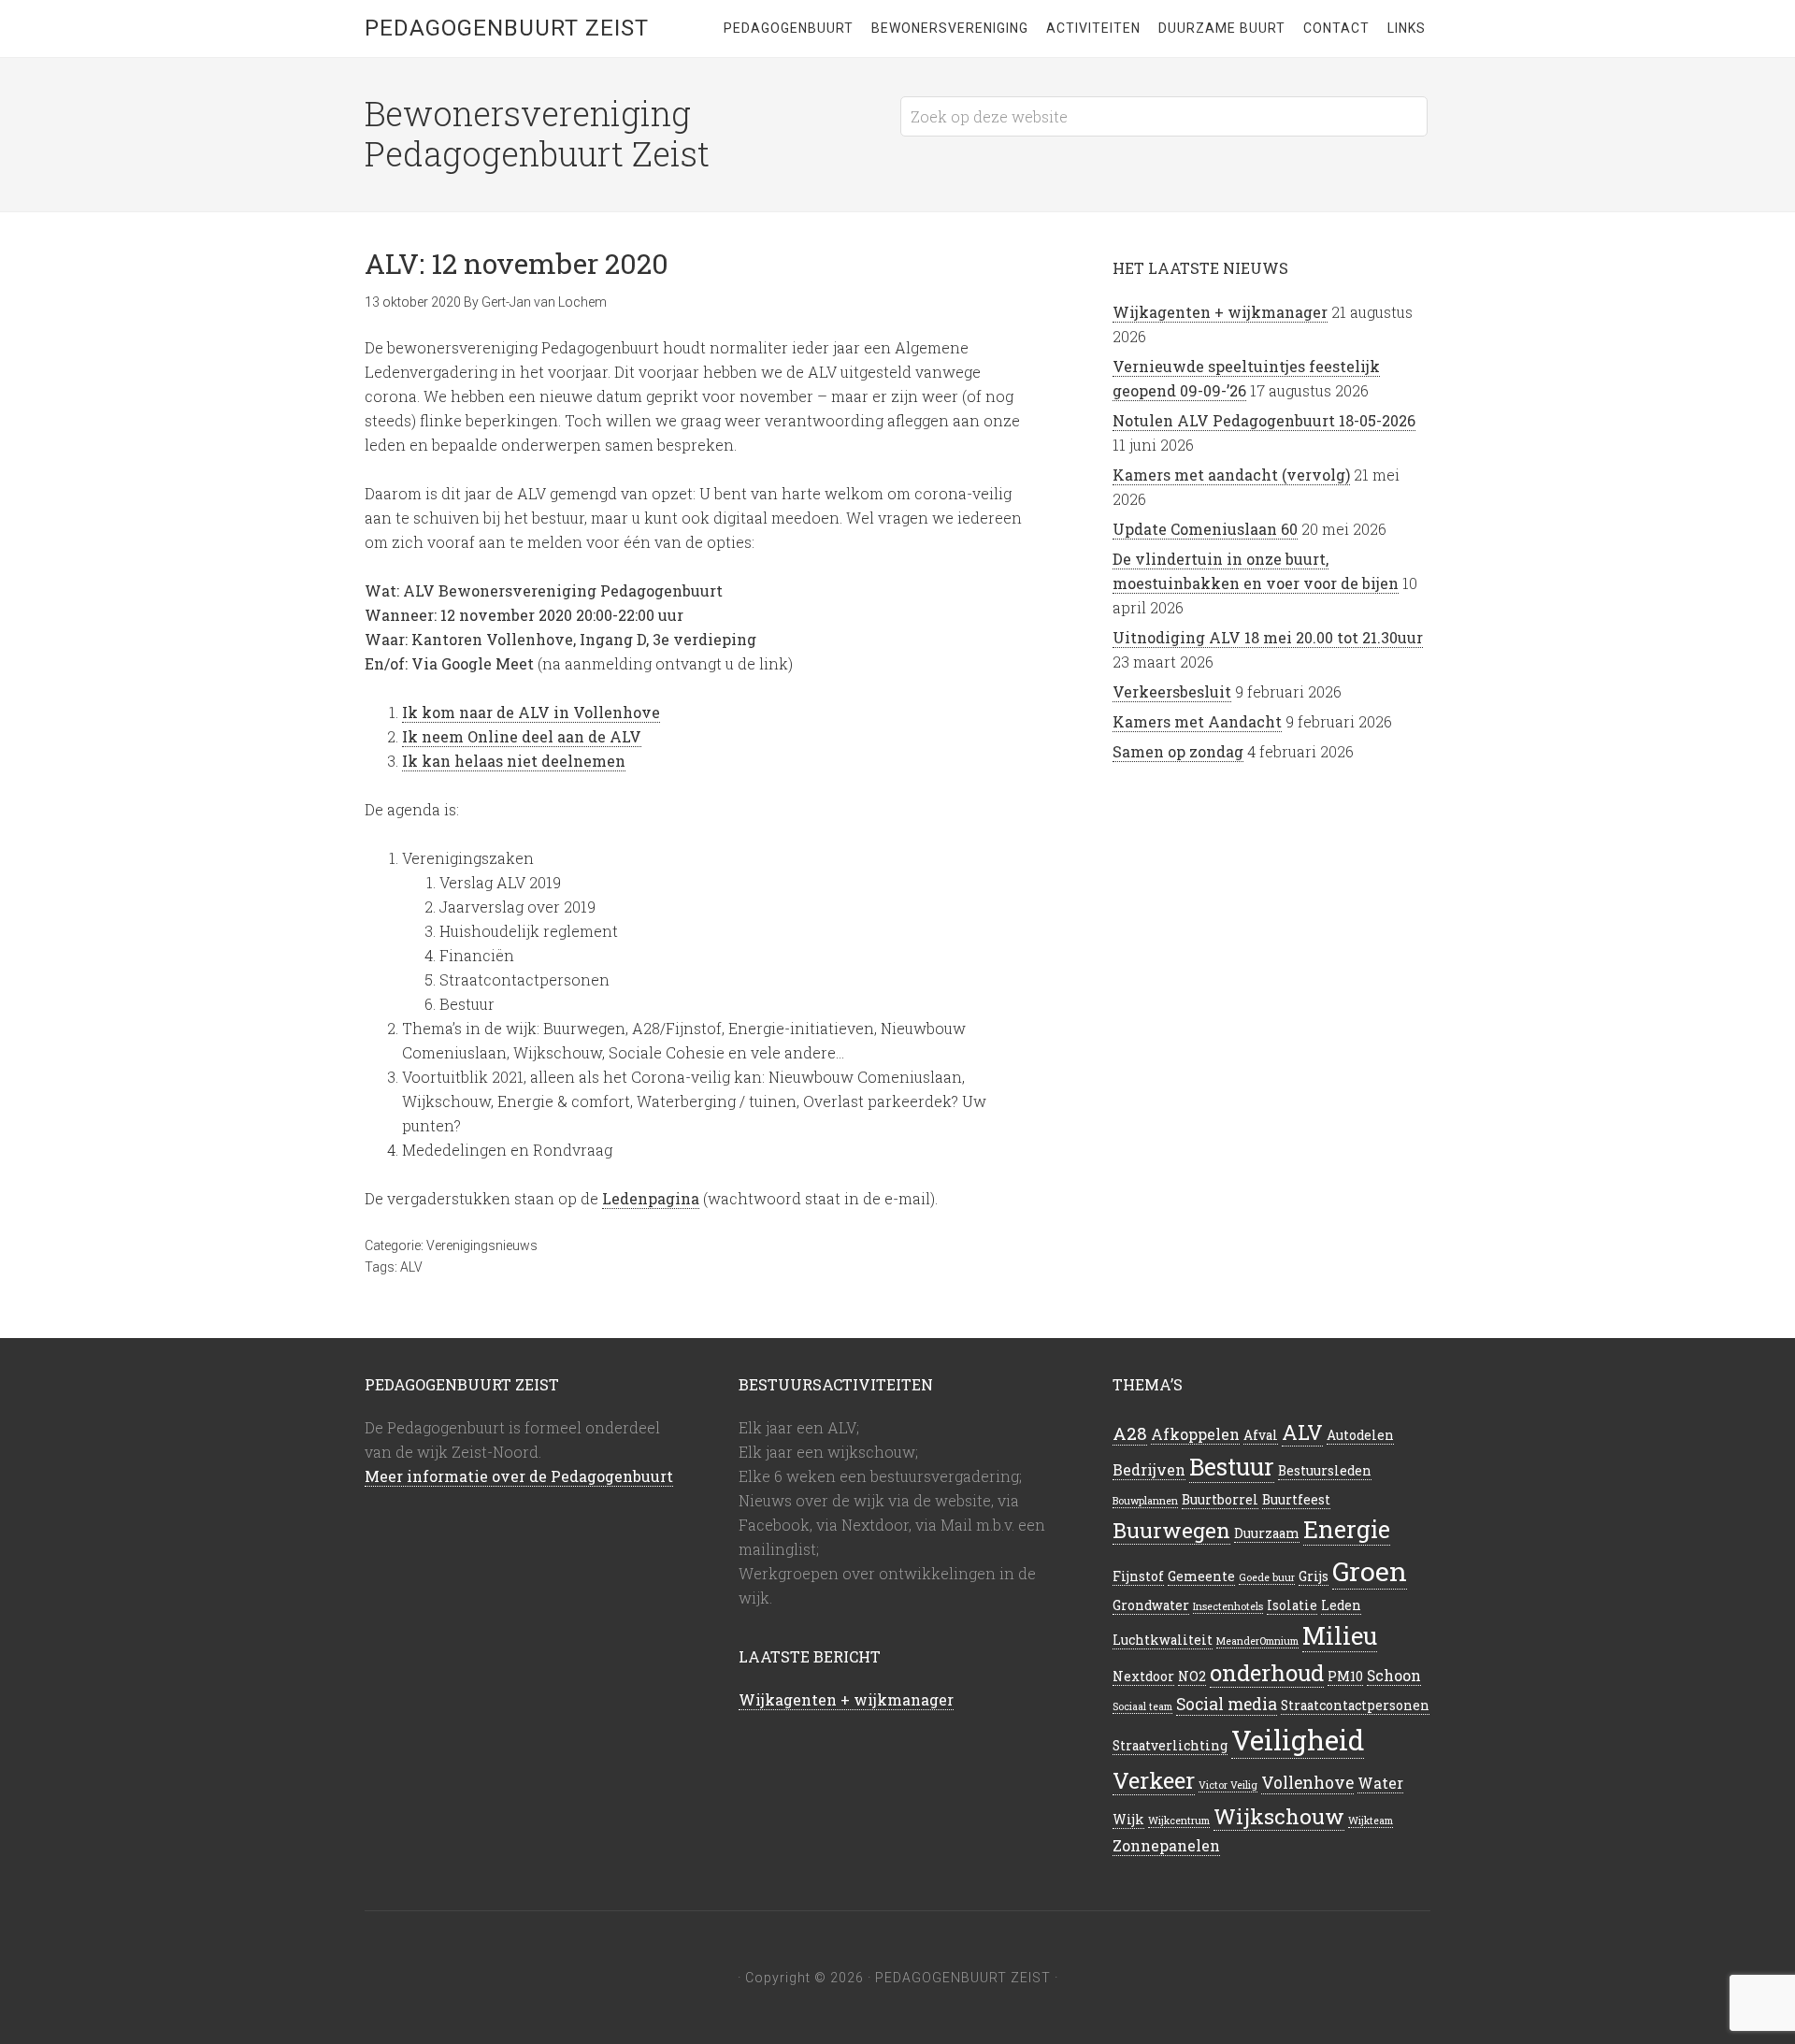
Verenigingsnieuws (482, 1245)
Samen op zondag (1178, 751)
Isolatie (1292, 1605)
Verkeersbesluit (1172, 691)
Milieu (1340, 1635)
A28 (1130, 1433)
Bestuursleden (1325, 1471)
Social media (1227, 1704)
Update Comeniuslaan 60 (1205, 529)
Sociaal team (1142, 1706)
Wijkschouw (1279, 1816)
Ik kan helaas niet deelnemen (514, 761)
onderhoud (1267, 1672)
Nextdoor (1143, 1677)
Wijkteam (1371, 1821)
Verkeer (1154, 1780)
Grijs (1314, 1576)
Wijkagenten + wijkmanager (1220, 312)
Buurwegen (1171, 1530)
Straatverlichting (1170, 1746)
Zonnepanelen (1166, 1845)
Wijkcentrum (1179, 1821)
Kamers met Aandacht (1197, 721)
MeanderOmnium (1257, 1641)
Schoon (1394, 1675)
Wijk (1128, 1820)
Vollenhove (1307, 1783)
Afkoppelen (1195, 1434)
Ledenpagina (651, 1198)
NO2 (1192, 1677)
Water (1380, 1783)
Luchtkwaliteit (1163, 1640)
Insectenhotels (1228, 1606)
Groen (1370, 1571)
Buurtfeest (1296, 1500)
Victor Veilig (1228, 1785)
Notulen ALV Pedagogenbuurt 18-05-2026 (1264, 420)
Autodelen (1360, 1435)
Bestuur (1232, 1467)
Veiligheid (1298, 1740)
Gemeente (1201, 1576)
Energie (1347, 1529)
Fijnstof (1138, 1576)
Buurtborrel (1220, 1500)
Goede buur (1267, 1577)
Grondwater (1151, 1605)
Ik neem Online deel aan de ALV (522, 736)
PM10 (1345, 1677)
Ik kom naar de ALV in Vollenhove (531, 712)
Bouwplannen (1145, 1501)
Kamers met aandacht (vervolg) (1231, 475)
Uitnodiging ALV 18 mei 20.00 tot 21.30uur (1268, 637)
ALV (411, 1267)
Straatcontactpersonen (1355, 1706)
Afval (1261, 1435)
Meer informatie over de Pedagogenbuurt (519, 1476)
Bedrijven (1149, 1469)
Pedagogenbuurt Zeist (507, 28)
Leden (1341, 1605)
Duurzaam (1267, 1533)
